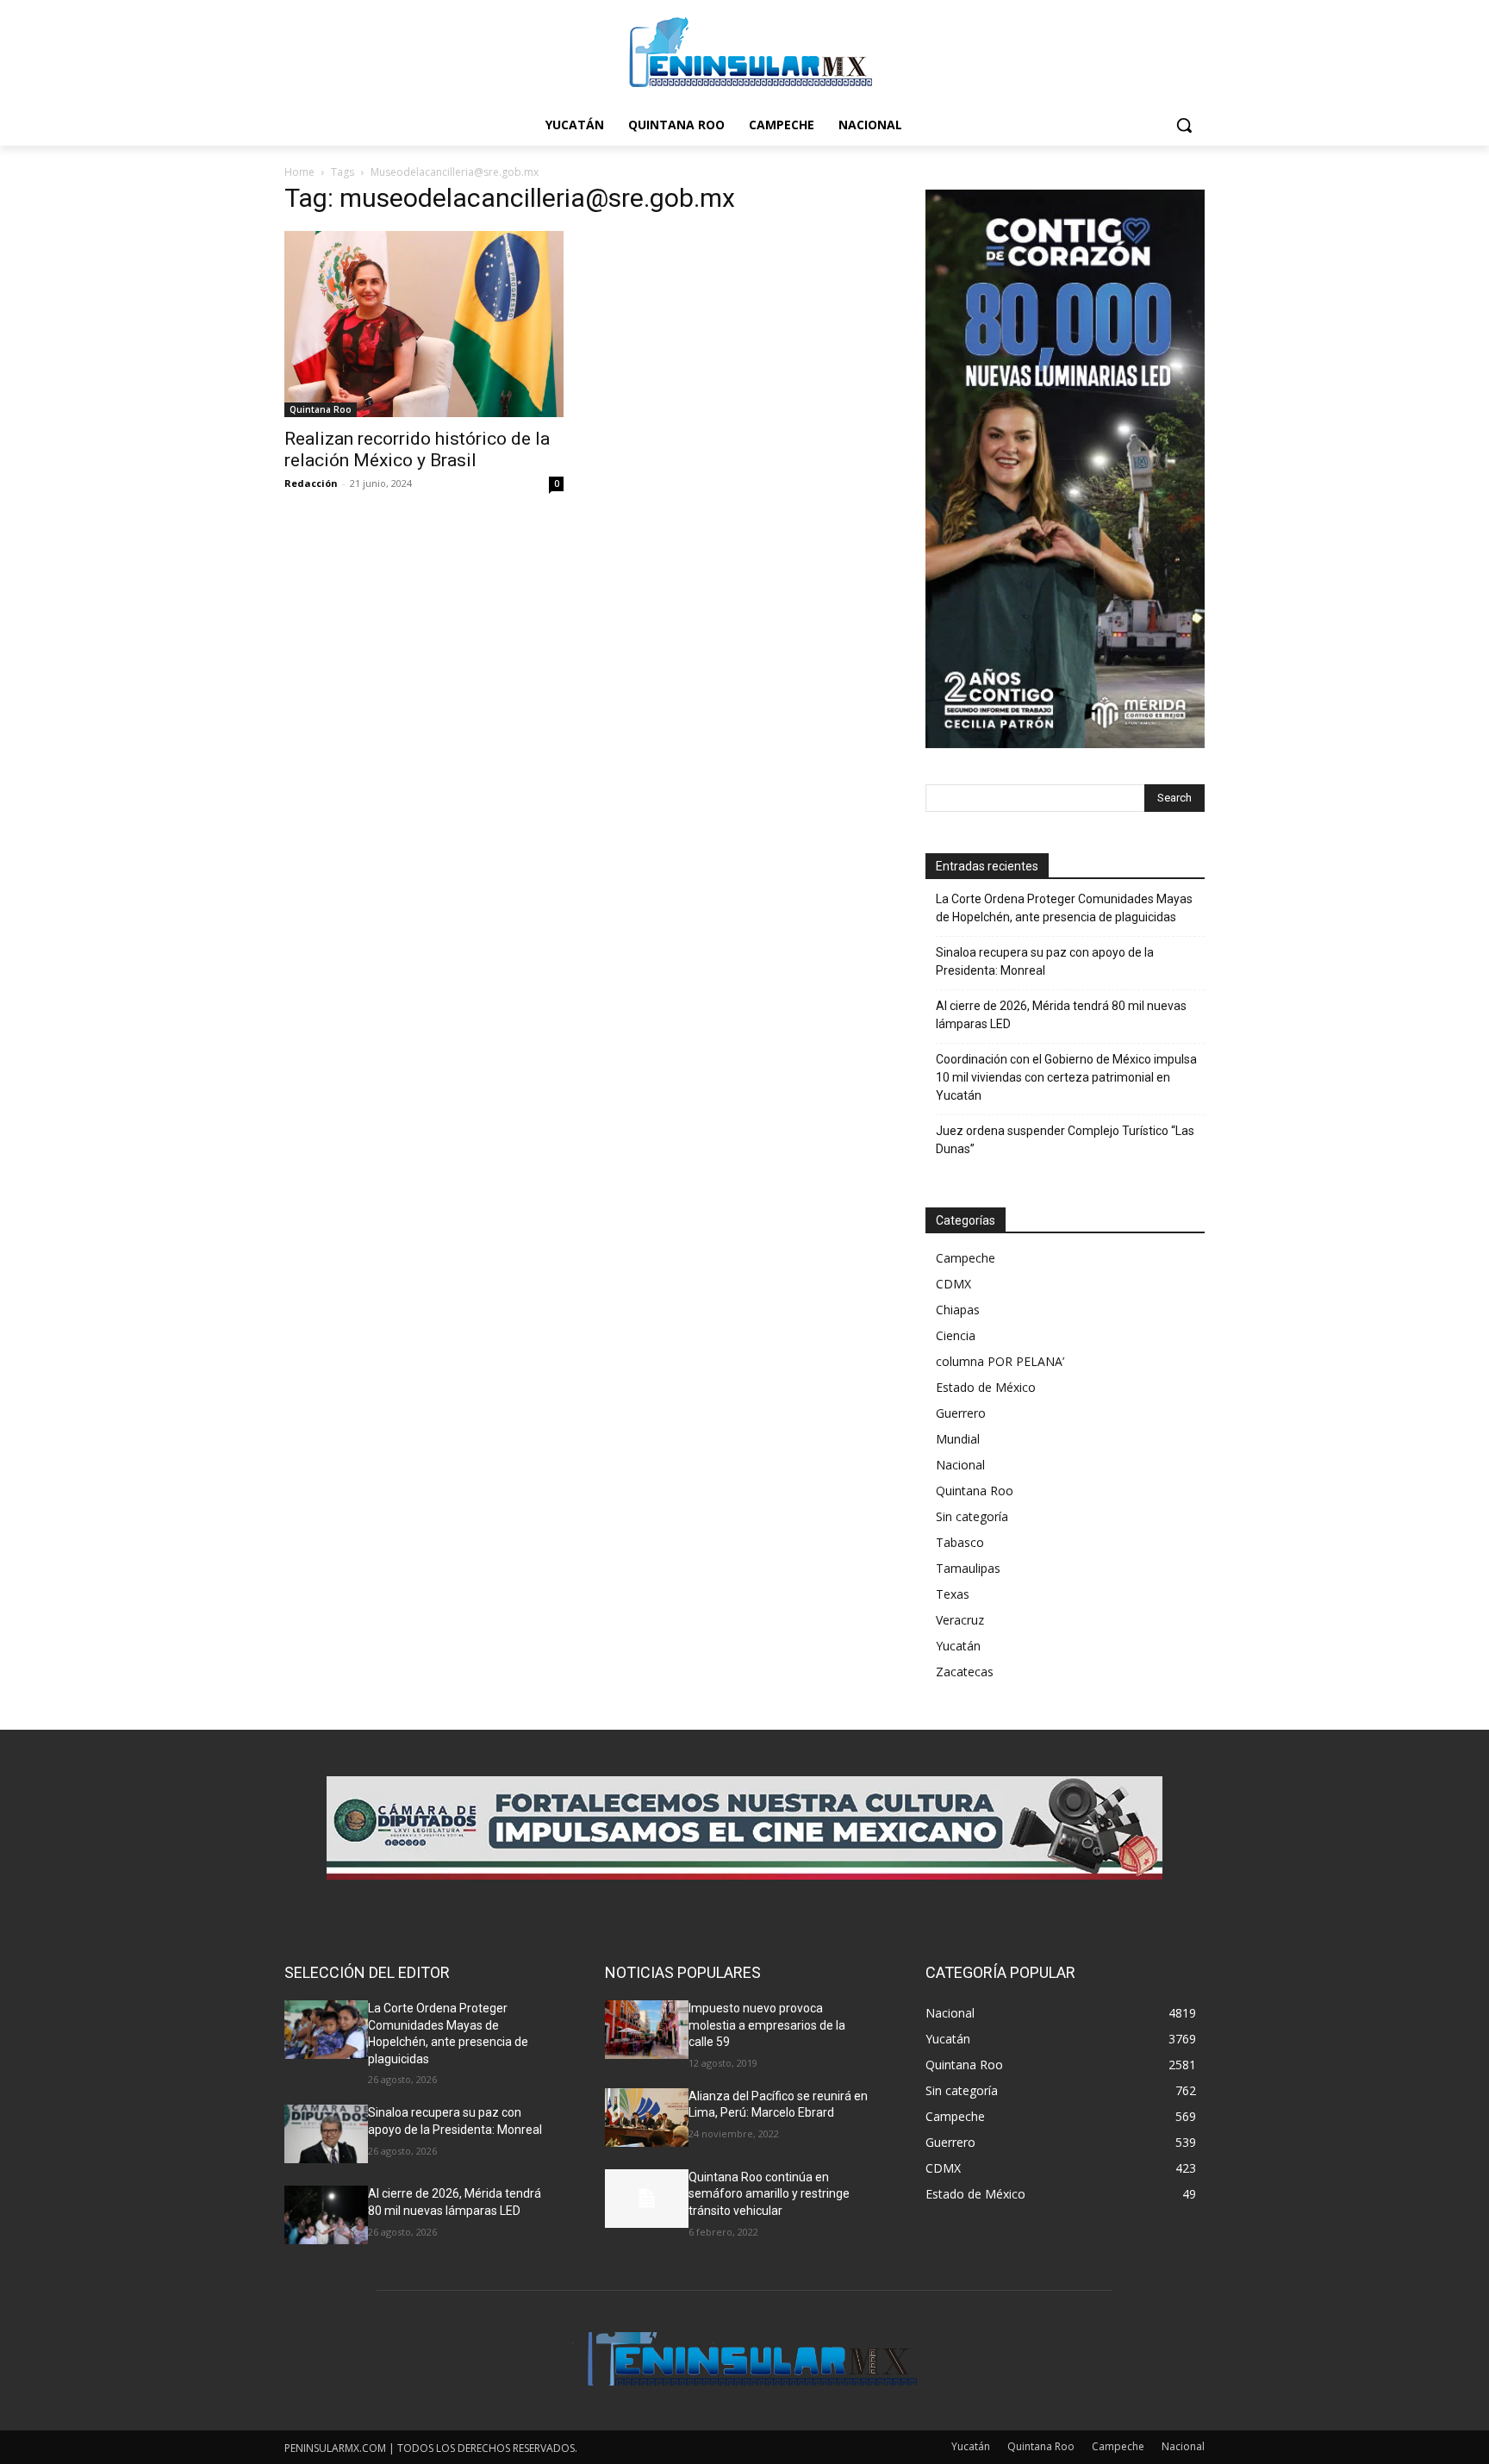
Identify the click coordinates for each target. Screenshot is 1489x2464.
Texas (953, 1594)
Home (299, 172)
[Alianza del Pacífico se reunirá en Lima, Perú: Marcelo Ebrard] (647, 2118)
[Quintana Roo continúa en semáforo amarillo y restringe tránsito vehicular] (647, 2199)
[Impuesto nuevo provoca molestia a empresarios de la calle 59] (647, 2030)
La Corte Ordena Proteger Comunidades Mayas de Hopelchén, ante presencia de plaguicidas (1064, 908)
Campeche (966, 1258)
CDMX (953, 1284)
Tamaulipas (968, 1568)
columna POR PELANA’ (1000, 1361)
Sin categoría (972, 1516)
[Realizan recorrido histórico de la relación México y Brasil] (424, 324)
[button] (1184, 125)
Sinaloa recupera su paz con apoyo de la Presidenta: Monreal (1045, 961)
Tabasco (960, 1542)
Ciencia (956, 1335)
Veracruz (960, 1620)
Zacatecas (965, 1672)
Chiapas (958, 1310)
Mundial (958, 1439)
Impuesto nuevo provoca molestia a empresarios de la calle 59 (767, 2025)
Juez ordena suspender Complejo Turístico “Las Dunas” (1065, 1140)
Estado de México (986, 1387)
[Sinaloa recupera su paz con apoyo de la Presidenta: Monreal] (326, 2134)
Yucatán (958, 1646)
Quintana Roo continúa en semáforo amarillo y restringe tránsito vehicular (769, 2194)
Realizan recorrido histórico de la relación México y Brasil (417, 449)
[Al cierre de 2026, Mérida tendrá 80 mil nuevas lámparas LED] (326, 2215)
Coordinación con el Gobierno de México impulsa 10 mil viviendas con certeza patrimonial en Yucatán (1066, 1077)
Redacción (311, 483)
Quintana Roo (321, 409)
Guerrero (961, 1413)
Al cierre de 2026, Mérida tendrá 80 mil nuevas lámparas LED (1061, 1015)
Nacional (960, 1465)
